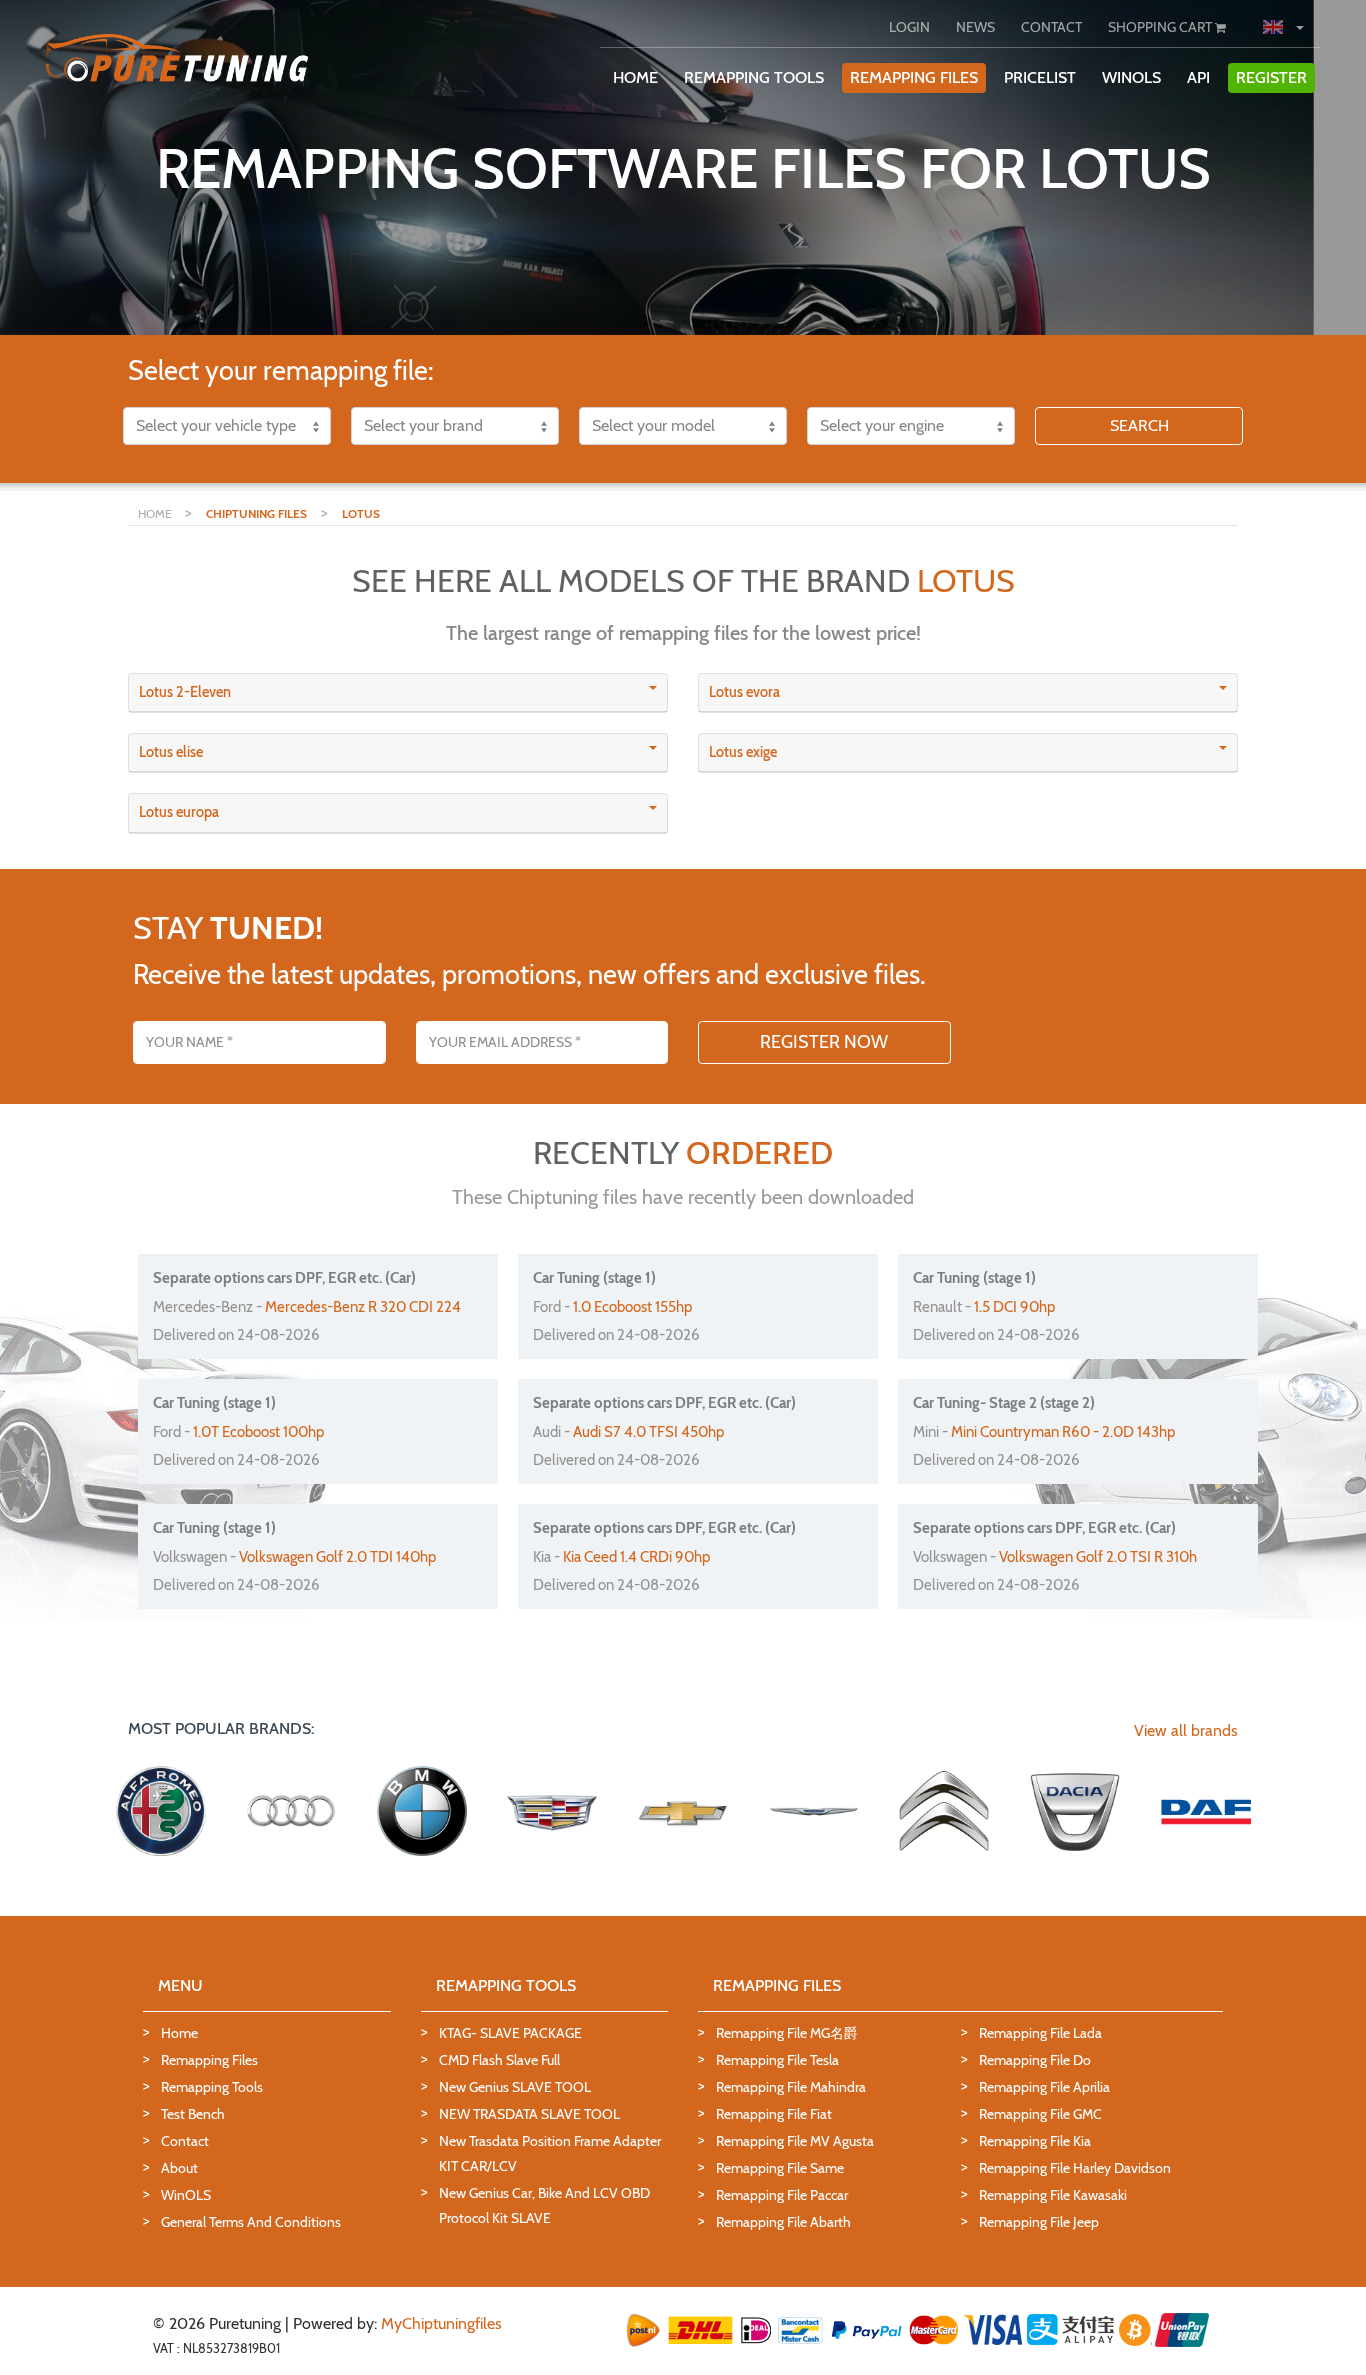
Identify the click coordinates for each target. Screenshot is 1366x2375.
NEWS (975, 27)
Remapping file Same (780, 2168)
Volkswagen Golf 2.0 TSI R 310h (1098, 1557)
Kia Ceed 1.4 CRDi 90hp (636, 1557)
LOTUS (361, 513)
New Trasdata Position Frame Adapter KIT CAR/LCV (550, 2153)
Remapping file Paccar (782, 2195)
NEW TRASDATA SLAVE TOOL (529, 2114)
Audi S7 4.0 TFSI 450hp (648, 1432)
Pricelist (1040, 77)
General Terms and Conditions (251, 2222)
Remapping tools (212, 2087)
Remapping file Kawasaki (1053, 2195)
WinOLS (1131, 77)
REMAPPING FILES (914, 77)
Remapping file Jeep (1039, 2222)
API (1198, 77)
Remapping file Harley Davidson (1075, 2168)
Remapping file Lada (1040, 2033)
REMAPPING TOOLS (754, 77)
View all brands (1186, 1730)
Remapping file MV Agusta (795, 2141)
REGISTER (1271, 77)
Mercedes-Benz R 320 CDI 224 (363, 1307)
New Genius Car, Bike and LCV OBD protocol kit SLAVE (544, 2205)
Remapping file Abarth (783, 2222)
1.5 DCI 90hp (1014, 1307)
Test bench (193, 2114)
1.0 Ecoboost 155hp (632, 1307)
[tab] (398, 693)
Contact (185, 2141)
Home (179, 2033)
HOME (635, 77)
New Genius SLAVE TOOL (515, 2087)
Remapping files (209, 2060)
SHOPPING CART (1161, 27)
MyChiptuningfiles (441, 2323)
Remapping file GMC (1040, 2114)
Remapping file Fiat (774, 2114)
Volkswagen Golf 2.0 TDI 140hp (337, 1557)
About (179, 2168)
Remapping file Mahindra (791, 2087)
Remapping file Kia (1035, 2141)
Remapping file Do (1035, 2060)
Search (1139, 425)
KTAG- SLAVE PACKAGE (510, 2033)
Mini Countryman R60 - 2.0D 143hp (1063, 1432)
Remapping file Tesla (777, 2060)
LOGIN (909, 27)
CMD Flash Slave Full (499, 2060)
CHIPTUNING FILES (256, 513)
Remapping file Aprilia (1044, 2087)
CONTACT (1051, 27)
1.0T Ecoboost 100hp (258, 1432)
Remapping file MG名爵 (787, 2033)
